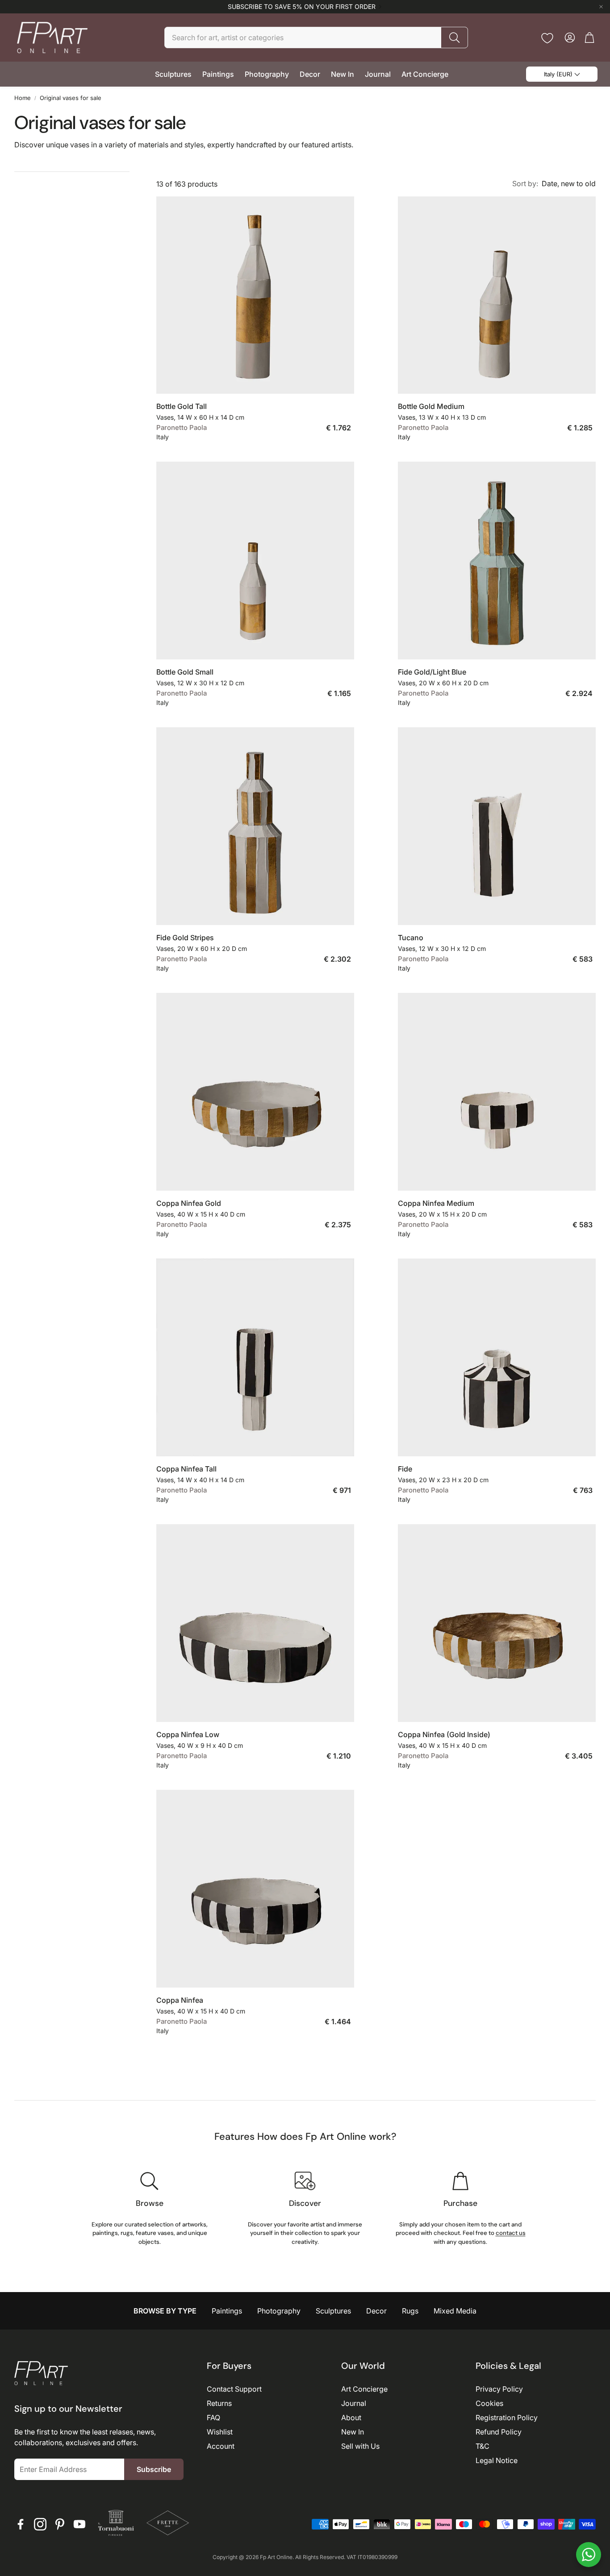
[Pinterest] (60, 2524)
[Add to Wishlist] (343, 380)
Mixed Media (455, 2311)
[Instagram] (40, 2524)
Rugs (410, 2311)
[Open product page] (255, 295)
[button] (316, 38)
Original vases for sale (71, 98)
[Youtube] (79, 2524)
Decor (376, 2311)
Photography (279, 2311)
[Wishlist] (547, 38)
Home (23, 98)
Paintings (227, 2311)
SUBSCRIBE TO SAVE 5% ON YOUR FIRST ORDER (302, 7)
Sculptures (333, 2311)
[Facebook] (21, 2524)
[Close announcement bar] (601, 7)
